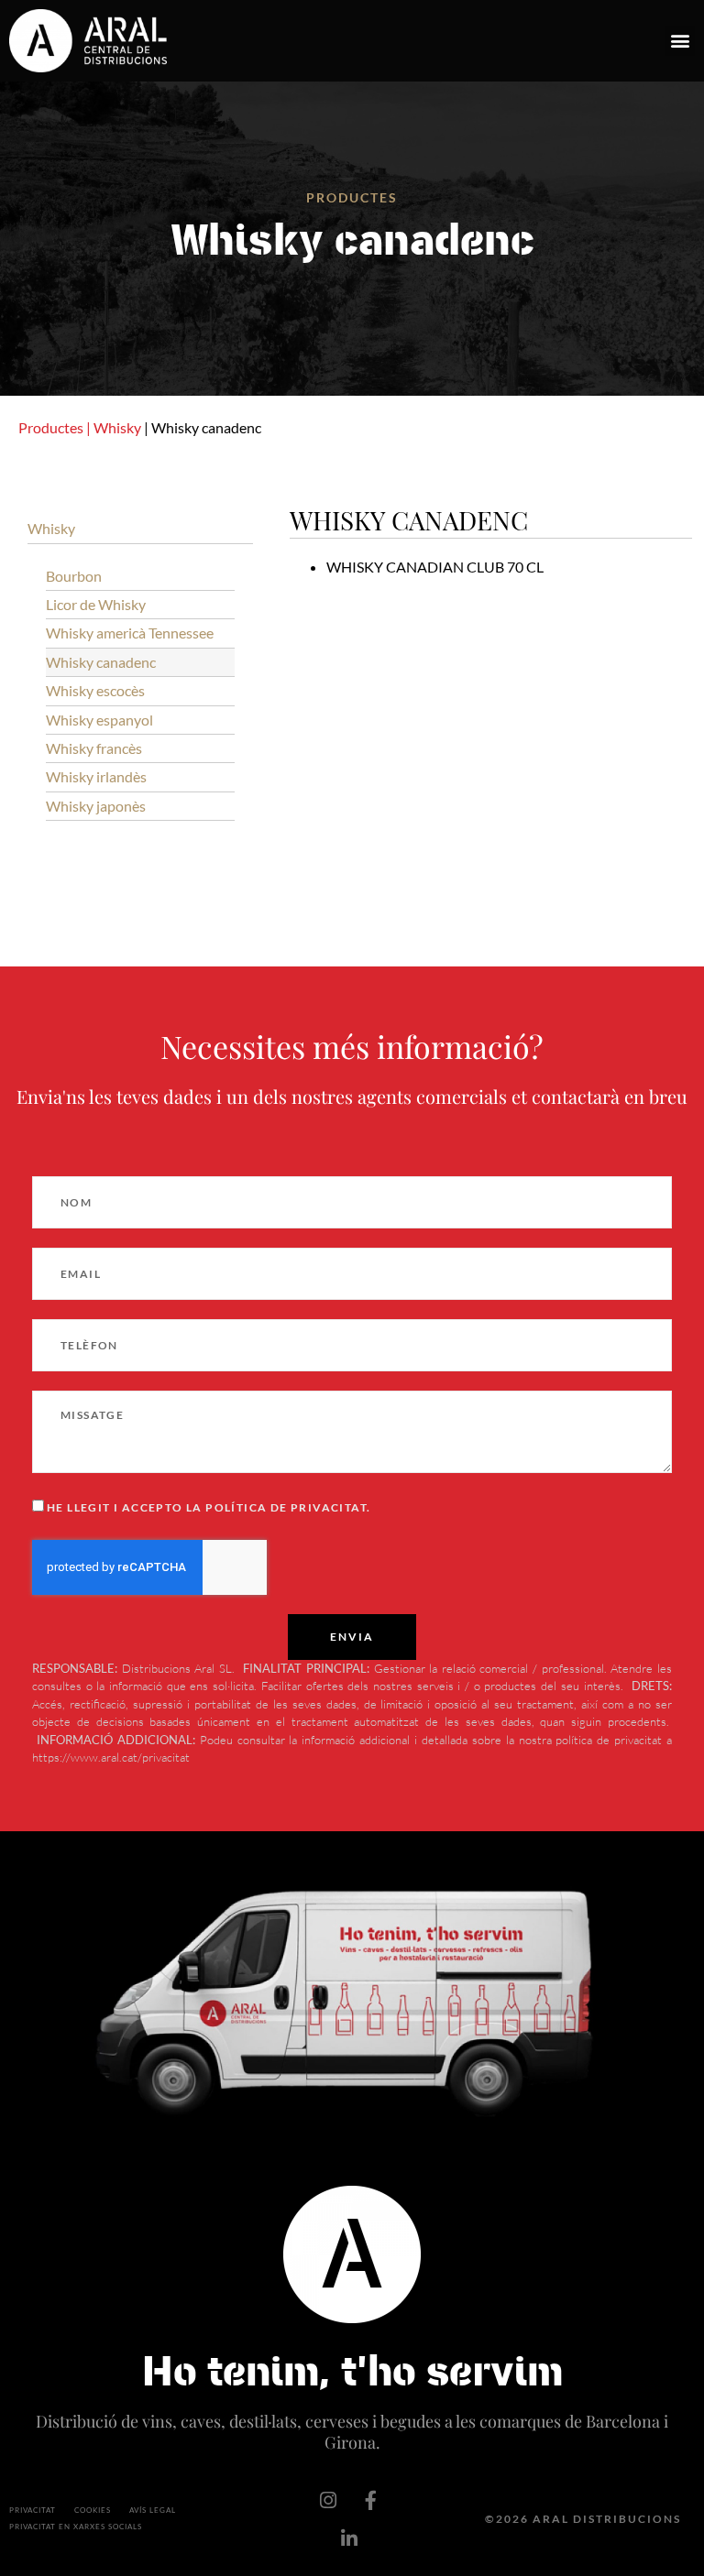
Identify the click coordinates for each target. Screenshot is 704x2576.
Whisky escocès (95, 690)
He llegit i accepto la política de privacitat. (209, 1507)
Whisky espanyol (99, 720)
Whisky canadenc (101, 662)
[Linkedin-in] (349, 2538)
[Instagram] (328, 2500)
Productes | (55, 427)
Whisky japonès (96, 806)
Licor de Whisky (96, 604)
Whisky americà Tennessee (130, 633)
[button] (680, 41)
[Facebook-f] (371, 2500)
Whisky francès (94, 748)
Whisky (117, 427)
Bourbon (74, 576)
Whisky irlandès (96, 776)
